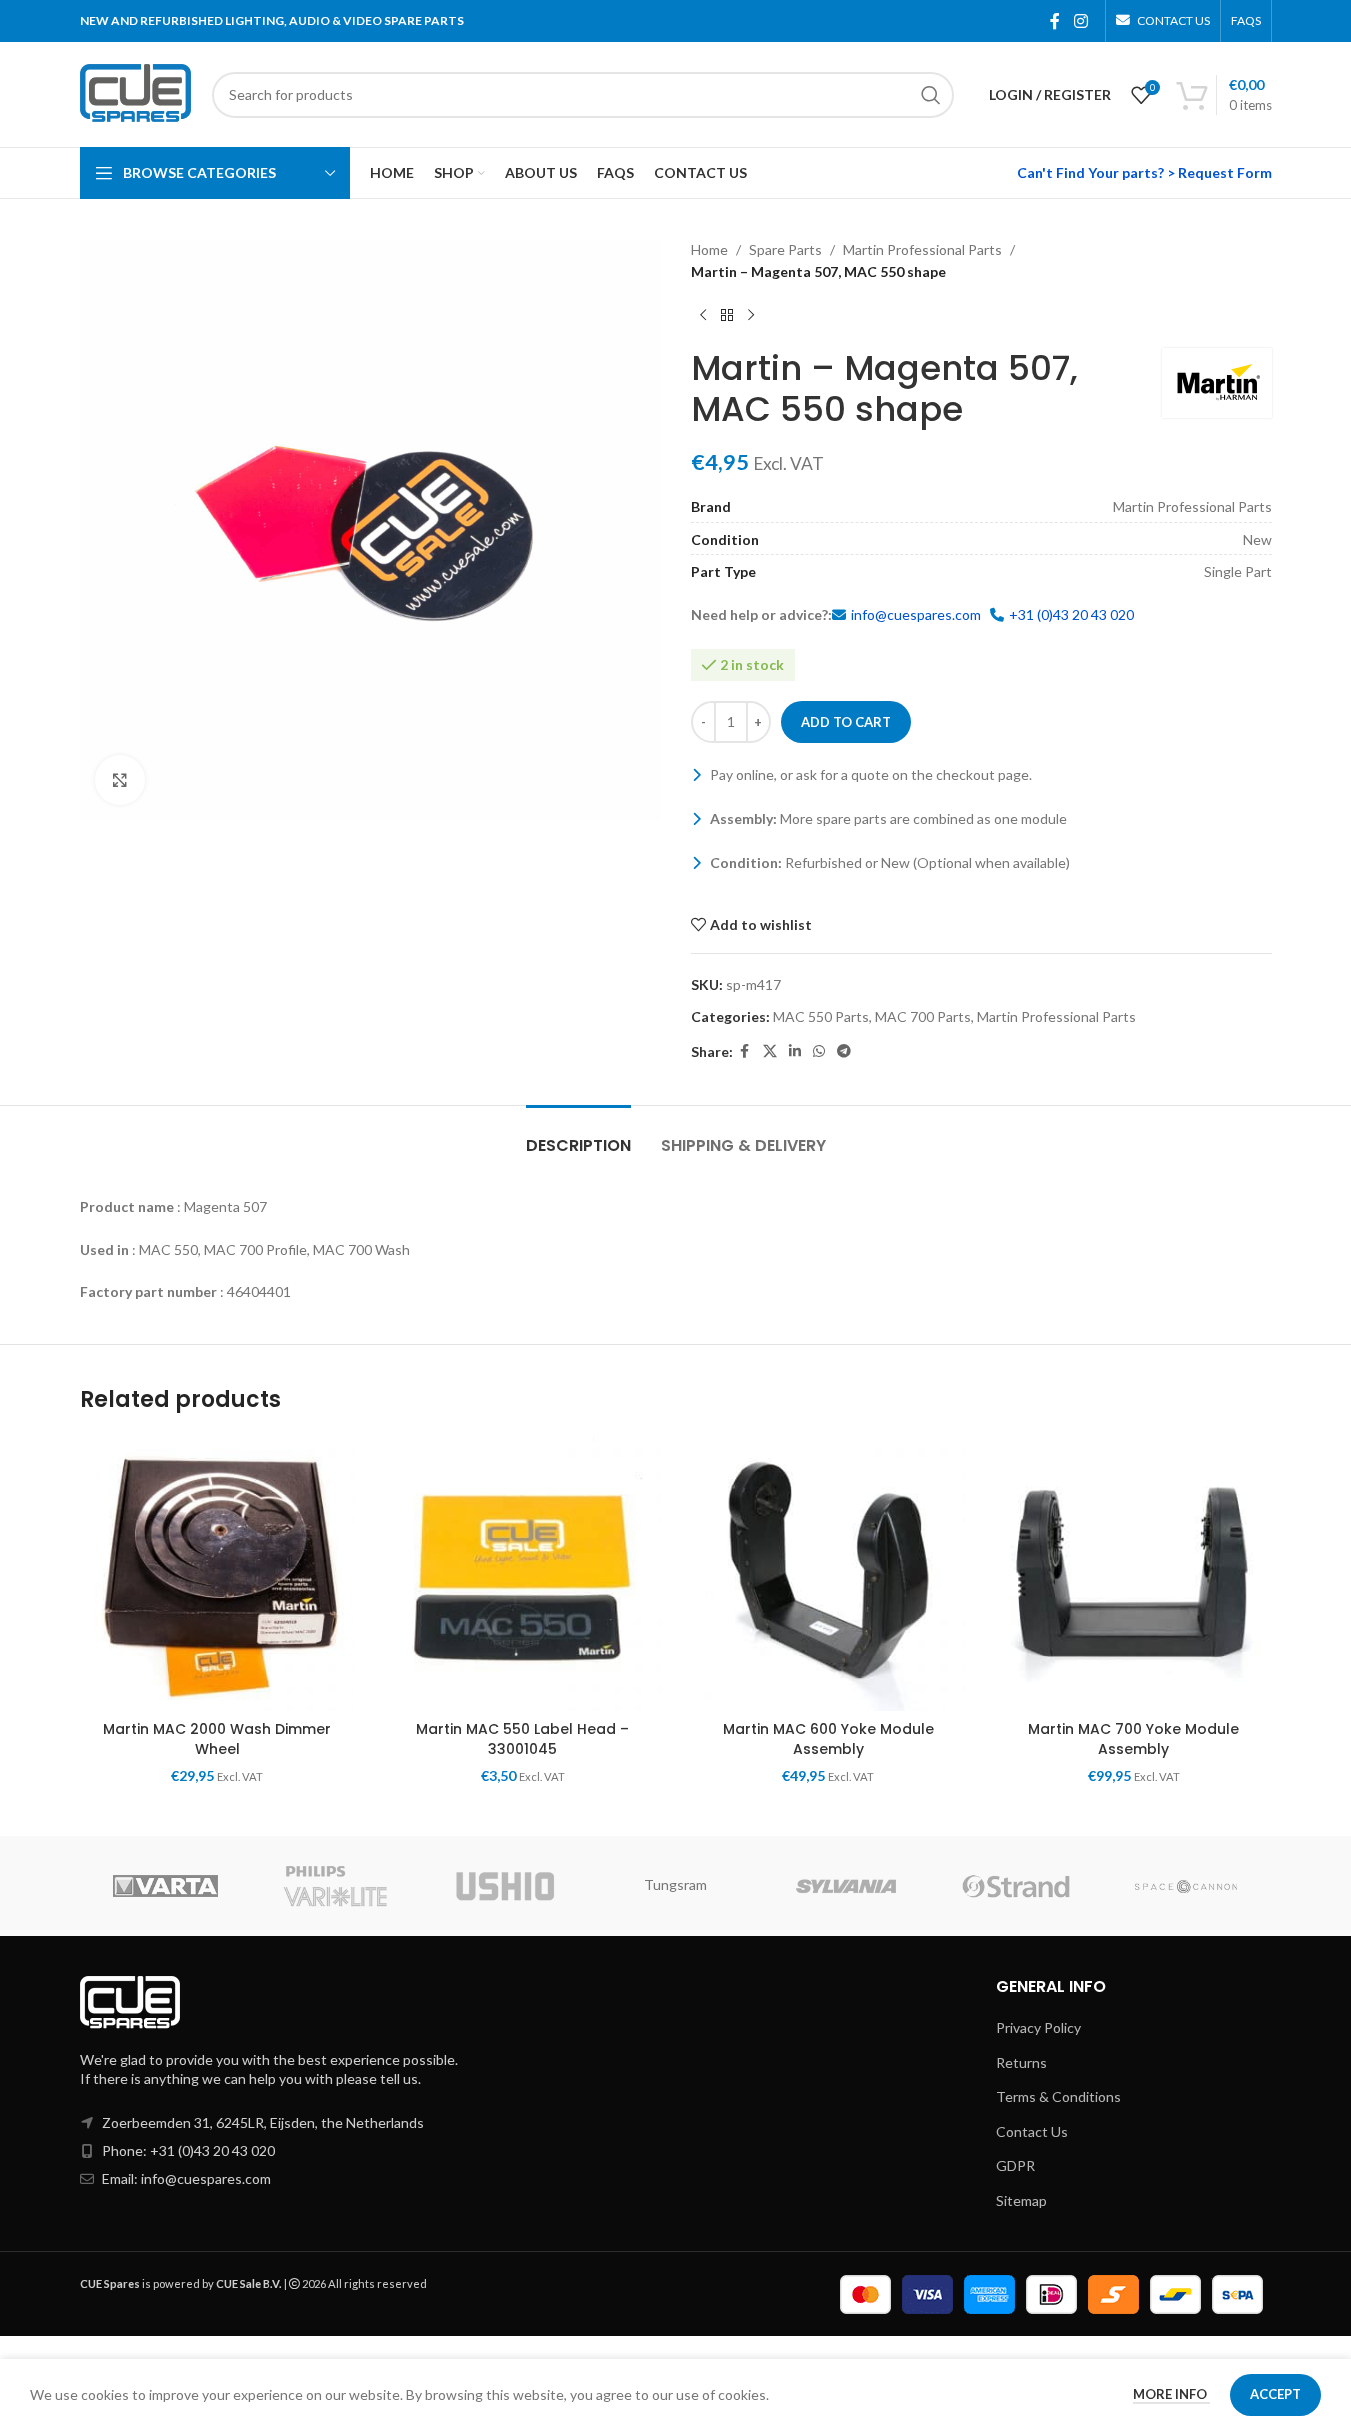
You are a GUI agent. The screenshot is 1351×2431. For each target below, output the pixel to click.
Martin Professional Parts (922, 249)
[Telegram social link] (844, 1051)
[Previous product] (703, 316)
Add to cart (846, 722)
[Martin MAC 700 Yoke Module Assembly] (1134, 1573)
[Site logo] (136, 92)
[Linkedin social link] (795, 1051)
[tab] (578, 1135)
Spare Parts (785, 249)
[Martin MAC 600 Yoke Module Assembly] (829, 1573)
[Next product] (751, 316)
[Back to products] (727, 316)
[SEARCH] (931, 95)
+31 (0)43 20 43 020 (1071, 614)
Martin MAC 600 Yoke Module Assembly (828, 1739)
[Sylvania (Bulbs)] (846, 1886)
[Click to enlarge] (120, 780)
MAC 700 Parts (923, 1016)
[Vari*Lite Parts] (335, 1886)
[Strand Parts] (1016, 1886)
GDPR (1015, 2165)
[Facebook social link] (1055, 21)
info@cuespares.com (916, 614)
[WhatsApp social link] (819, 1051)
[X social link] (770, 1051)
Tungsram (675, 1884)
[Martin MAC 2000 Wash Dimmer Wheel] (218, 1573)
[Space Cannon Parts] (1186, 1886)
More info (1171, 2394)
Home (709, 249)
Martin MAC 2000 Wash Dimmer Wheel (217, 1739)
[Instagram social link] (1080, 21)
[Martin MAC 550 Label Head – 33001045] (523, 1573)
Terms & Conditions (1058, 2096)
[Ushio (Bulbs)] (505, 1886)
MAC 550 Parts (821, 1016)
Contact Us (1032, 2131)
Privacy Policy (1038, 2027)
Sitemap (1021, 2200)
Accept (1275, 2394)
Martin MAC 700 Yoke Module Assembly (1133, 1739)
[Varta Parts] (165, 1886)
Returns (1021, 2062)
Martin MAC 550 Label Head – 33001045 (522, 1739)
